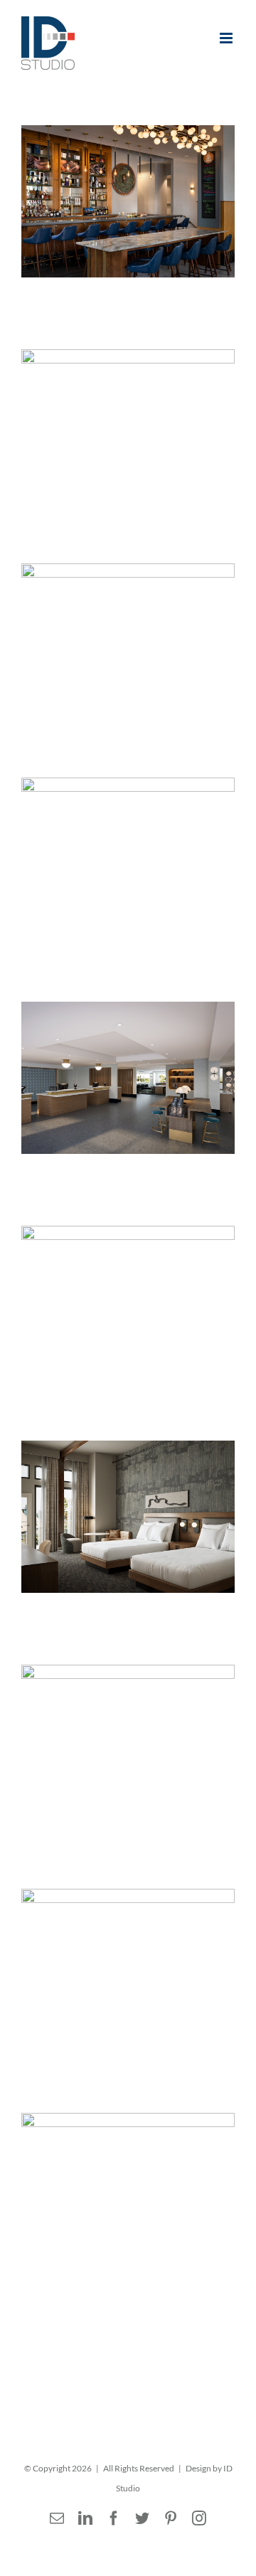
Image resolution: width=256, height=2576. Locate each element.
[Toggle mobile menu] (227, 38)
